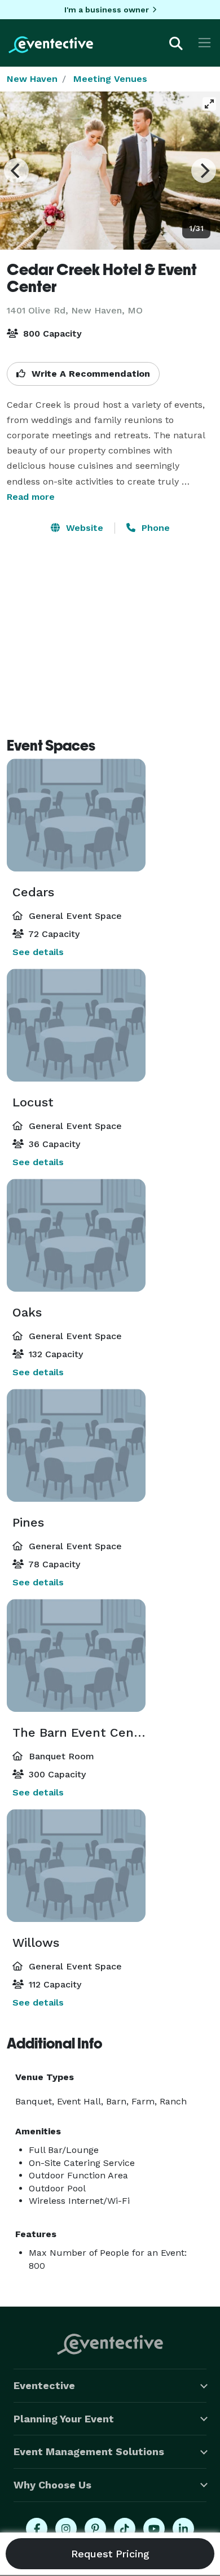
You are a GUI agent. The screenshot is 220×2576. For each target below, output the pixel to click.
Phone (154, 528)
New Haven (32, 79)
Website (83, 528)
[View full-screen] (209, 104)
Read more (31, 497)
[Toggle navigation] (204, 43)
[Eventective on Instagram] (66, 2529)
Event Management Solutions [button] (89, 2451)
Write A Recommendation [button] (89, 374)
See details (38, 952)
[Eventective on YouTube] (154, 2529)
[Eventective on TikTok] (125, 2529)
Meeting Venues (110, 79)
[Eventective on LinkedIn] (183, 2529)
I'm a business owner (107, 10)
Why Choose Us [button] (52, 2485)
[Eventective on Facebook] (37, 2529)
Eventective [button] (44, 2385)
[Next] (204, 171)
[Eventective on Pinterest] (95, 2529)
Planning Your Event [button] (64, 2419)
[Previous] (16, 171)
